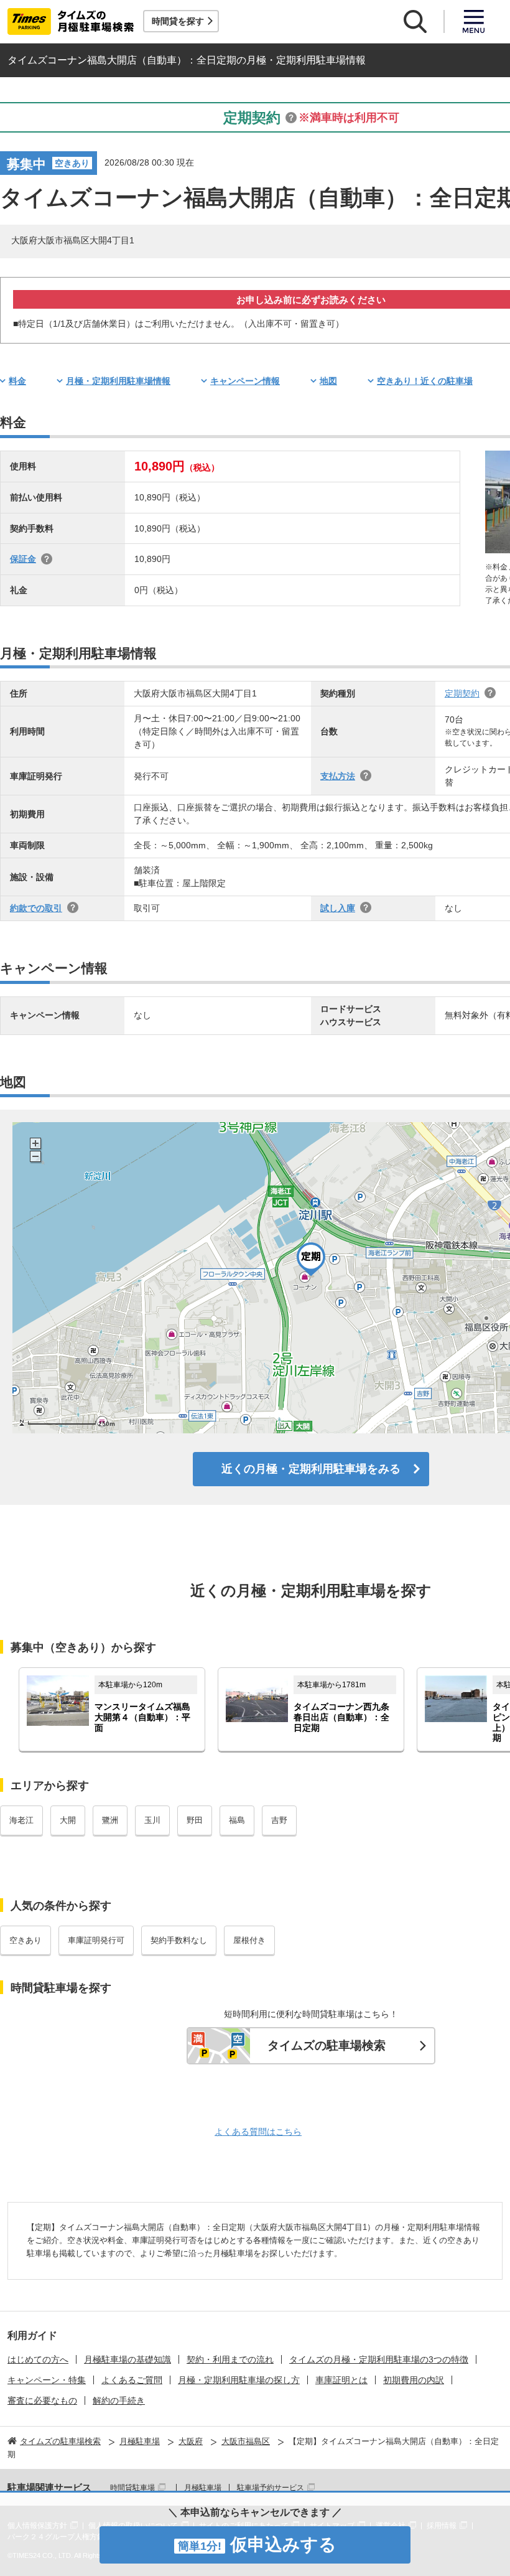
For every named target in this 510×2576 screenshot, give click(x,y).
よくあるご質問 (132, 2380)
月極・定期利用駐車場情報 (118, 381)
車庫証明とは (341, 2380)
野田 (195, 1820)
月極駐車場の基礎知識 (127, 2359)
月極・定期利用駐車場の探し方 (239, 2380)
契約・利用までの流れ (230, 2359)
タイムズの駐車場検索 (327, 2045)
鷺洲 (110, 1820)
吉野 (279, 1820)
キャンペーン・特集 (47, 2380)
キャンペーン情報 (245, 381)
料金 (17, 381)
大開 (68, 1820)
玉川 (152, 1820)
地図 (328, 381)
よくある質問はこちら (258, 2132)
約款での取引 (36, 908)
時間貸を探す (178, 21)
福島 (237, 1820)
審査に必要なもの (42, 2400)
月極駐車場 (203, 2488)
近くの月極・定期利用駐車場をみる (311, 1469)
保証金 (23, 559)
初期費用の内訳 (414, 2380)
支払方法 (338, 776)
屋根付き (249, 1940)
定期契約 (462, 693)
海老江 (21, 1820)
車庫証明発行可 (96, 1940)
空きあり (25, 1940)
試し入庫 (338, 908)
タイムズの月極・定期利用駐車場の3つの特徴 (379, 2359)
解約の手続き (119, 2400)
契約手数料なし (179, 1940)
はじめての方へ (38, 2359)
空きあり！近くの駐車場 (425, 381)
